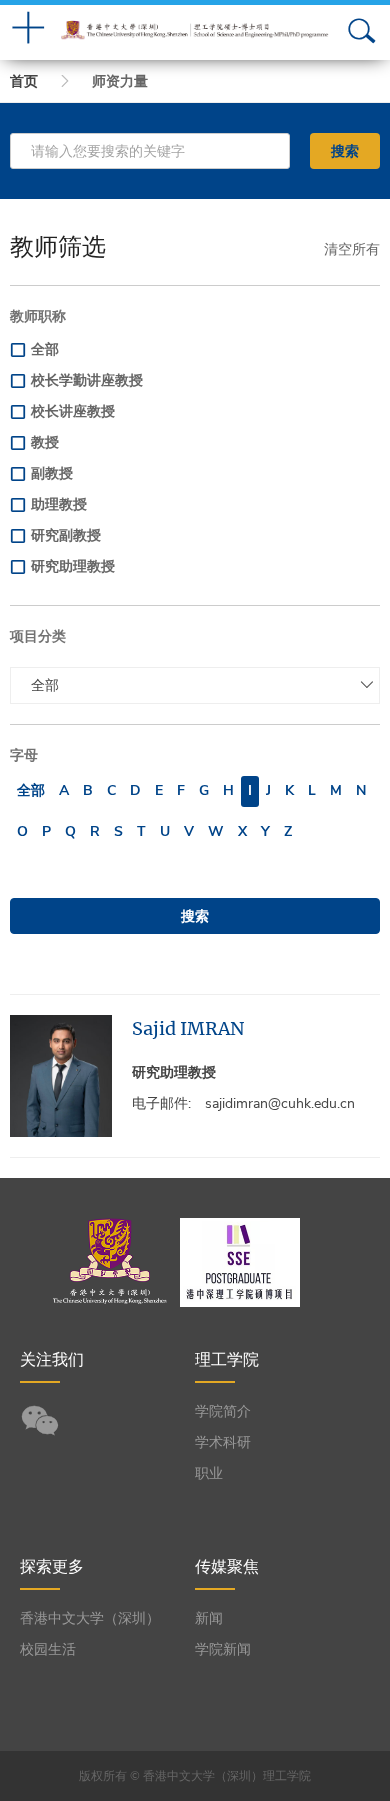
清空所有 (352, 249)
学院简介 (223, 1411)
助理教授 (59, 504)
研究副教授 (66, 535)
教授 (45, 442)
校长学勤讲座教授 (87, 380)
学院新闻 (223, 1649)
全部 (45, 349)
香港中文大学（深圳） (90, 1618)
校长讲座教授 (73, 411)
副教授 (52, 473)
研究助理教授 (73, 566)
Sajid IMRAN (188, 1028)
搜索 (345, 151)
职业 (209, 1473)
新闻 (209, 1618)
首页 (24, 81)
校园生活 (48, 1649)
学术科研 (223, 1442)
